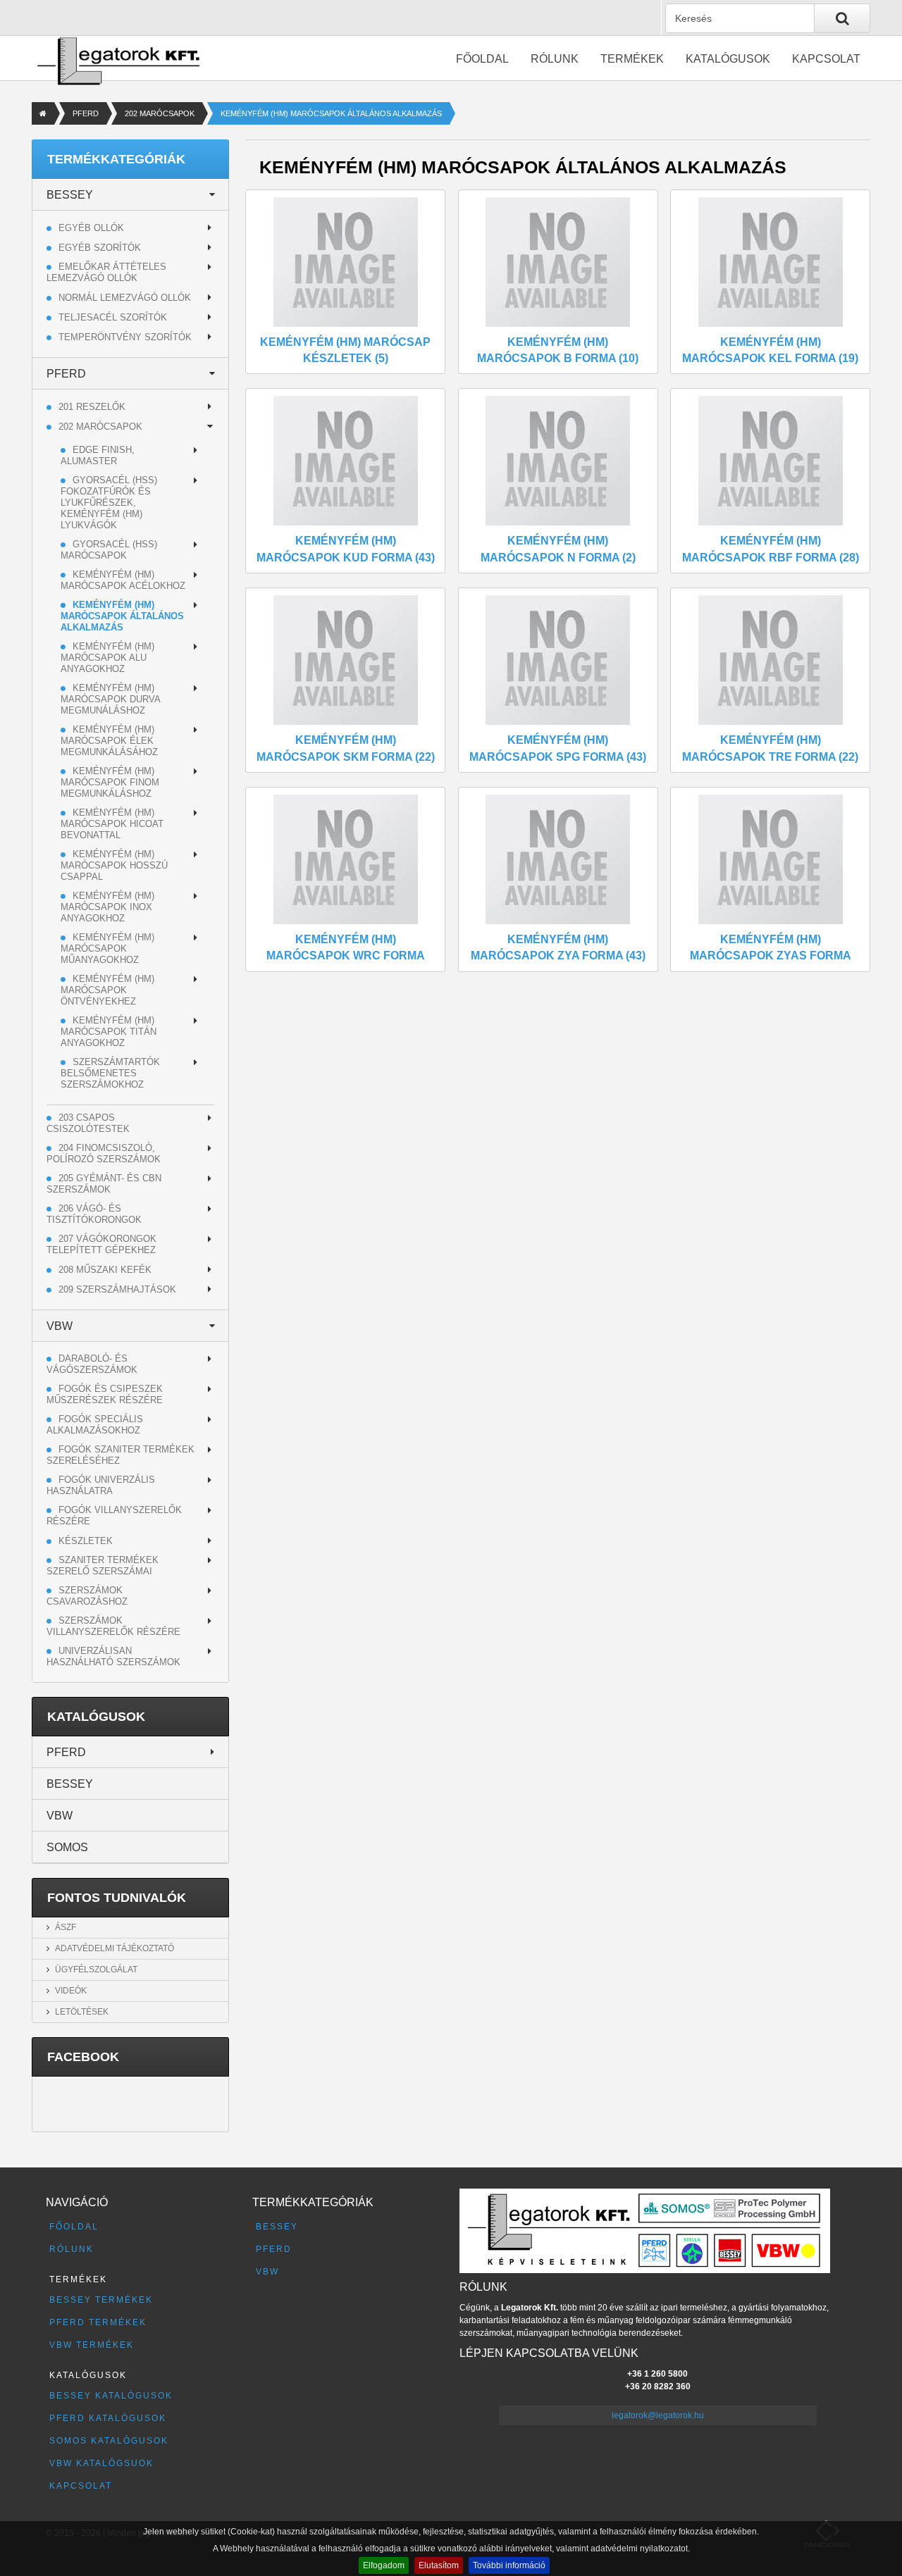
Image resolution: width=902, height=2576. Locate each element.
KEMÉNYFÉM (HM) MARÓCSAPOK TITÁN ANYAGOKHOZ (109, 1032)
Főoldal (482, 59)
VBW (60, 1326)
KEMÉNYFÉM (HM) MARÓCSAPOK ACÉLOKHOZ (123, 580)
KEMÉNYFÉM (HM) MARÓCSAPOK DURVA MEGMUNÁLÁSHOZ (110, 699)
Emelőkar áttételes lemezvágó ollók (106, 272)
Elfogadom (384, 2565)
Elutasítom (439, 2565)
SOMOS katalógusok (109, 2441)
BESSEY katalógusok (111, 2396)
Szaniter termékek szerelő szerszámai (103, 1566)
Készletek (86, 1541)
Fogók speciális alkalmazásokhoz (95, 1425)
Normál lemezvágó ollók (125, 298)
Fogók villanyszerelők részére (114, 1516)
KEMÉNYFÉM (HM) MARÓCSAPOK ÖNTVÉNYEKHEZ (107, 990)
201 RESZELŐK (92, 407)
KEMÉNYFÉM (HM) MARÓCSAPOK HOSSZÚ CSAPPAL (114, 865)
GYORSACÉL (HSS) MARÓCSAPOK (109, 550)
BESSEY (70, 195)
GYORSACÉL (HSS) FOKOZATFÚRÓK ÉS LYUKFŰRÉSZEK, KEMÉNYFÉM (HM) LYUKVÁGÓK (109, 503)
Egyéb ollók (91, 228)
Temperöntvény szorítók (125, 337)
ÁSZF (66, 1927)
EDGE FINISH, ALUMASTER (98, 455)
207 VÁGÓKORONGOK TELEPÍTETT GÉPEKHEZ (101, 1244)
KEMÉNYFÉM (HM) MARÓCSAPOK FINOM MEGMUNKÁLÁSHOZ (110, 782)
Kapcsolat (826, 59)
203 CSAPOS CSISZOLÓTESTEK (88, 1123)
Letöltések (82, 2012)
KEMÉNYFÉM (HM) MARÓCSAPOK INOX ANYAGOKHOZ (107, 907)
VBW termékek (92, 2345)
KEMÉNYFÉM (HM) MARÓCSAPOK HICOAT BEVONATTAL (112, 824)
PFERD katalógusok (108, 2418)
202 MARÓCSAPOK (160, 113)
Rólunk (555, 59)
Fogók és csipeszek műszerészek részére (105, 1394)
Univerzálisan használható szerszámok (113, 1656)
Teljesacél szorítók (113, 317)
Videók (71, 1991)
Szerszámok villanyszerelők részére (113, 1626)
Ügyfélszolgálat (96, 1970)
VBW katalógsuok (101, 2463)
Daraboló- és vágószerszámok (92, 1364)
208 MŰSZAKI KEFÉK (105, 1270)
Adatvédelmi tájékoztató (115, 1948)
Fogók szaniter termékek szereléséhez (121, 1455)
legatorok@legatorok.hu (658, 2415)
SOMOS (67, 1847)
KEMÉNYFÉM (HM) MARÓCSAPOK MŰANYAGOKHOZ (107, 948)
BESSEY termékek (101, 2300)
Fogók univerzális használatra (101, 1485)
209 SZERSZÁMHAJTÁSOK (117, 1289)
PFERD (86, 113)
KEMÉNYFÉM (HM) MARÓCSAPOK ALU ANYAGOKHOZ (107, 658)
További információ (509, 2565)
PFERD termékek (98, 2322)
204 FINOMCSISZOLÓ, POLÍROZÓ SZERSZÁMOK (104, 1153)
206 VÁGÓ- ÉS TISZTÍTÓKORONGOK (94, 1214)
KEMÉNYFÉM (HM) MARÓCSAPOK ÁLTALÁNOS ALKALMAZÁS (122, 616)
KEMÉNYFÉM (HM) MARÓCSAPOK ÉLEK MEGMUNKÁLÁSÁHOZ (109, 741)
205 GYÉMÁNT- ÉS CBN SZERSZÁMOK (104, 1184)
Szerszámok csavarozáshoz (87, 1596)
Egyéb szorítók (100, 248)
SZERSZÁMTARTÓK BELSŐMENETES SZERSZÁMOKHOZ (110, 1073)
